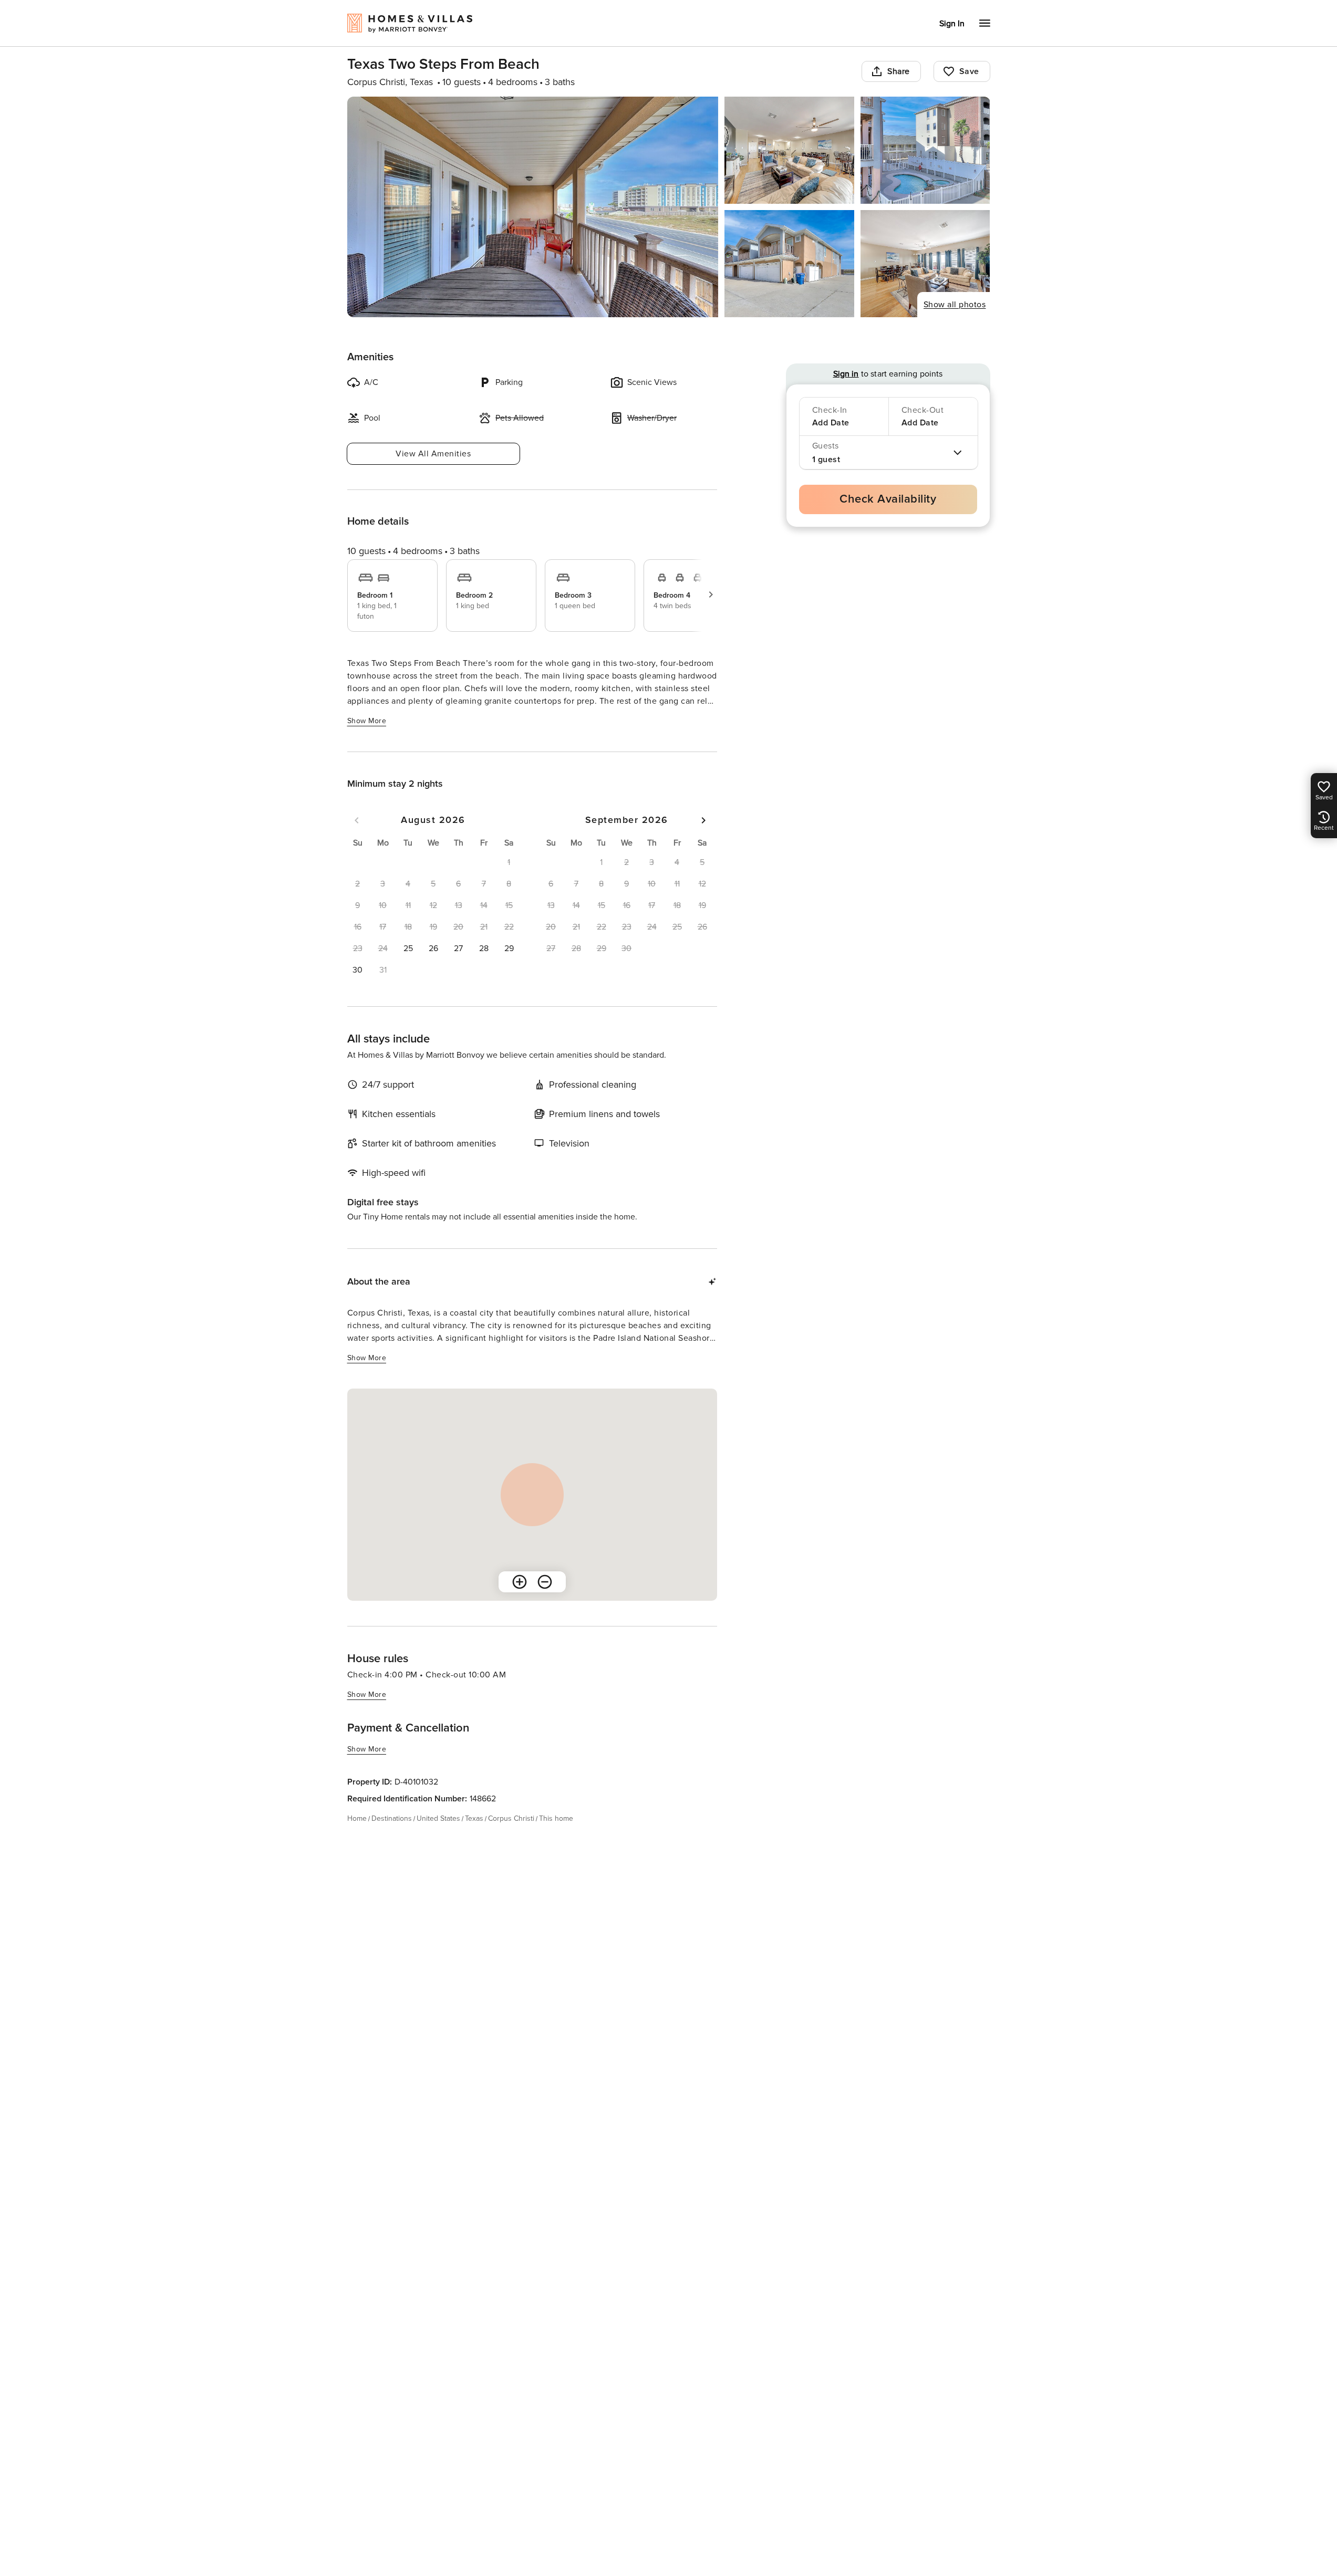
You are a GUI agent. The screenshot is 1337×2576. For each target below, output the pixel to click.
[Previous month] (357, 820)
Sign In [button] (952, 24)
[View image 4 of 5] (789, 264)
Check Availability (888, 499)
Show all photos (955, 305)
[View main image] (533, 207)
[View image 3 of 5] (925, 150)
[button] (408, 948)
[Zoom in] (520, 1582)
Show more (367, 721)
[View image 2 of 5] (789, 150)
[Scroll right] (711, 595)
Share (899, 71)
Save (969, 71)
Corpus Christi (511, 1818)
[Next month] (703, 820)
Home (357, 1818)
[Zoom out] (545, 1582)
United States (438, 1818)
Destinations (392, 1818)
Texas (474, 1818)
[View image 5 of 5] (925, 264)
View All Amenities (433, 454)
